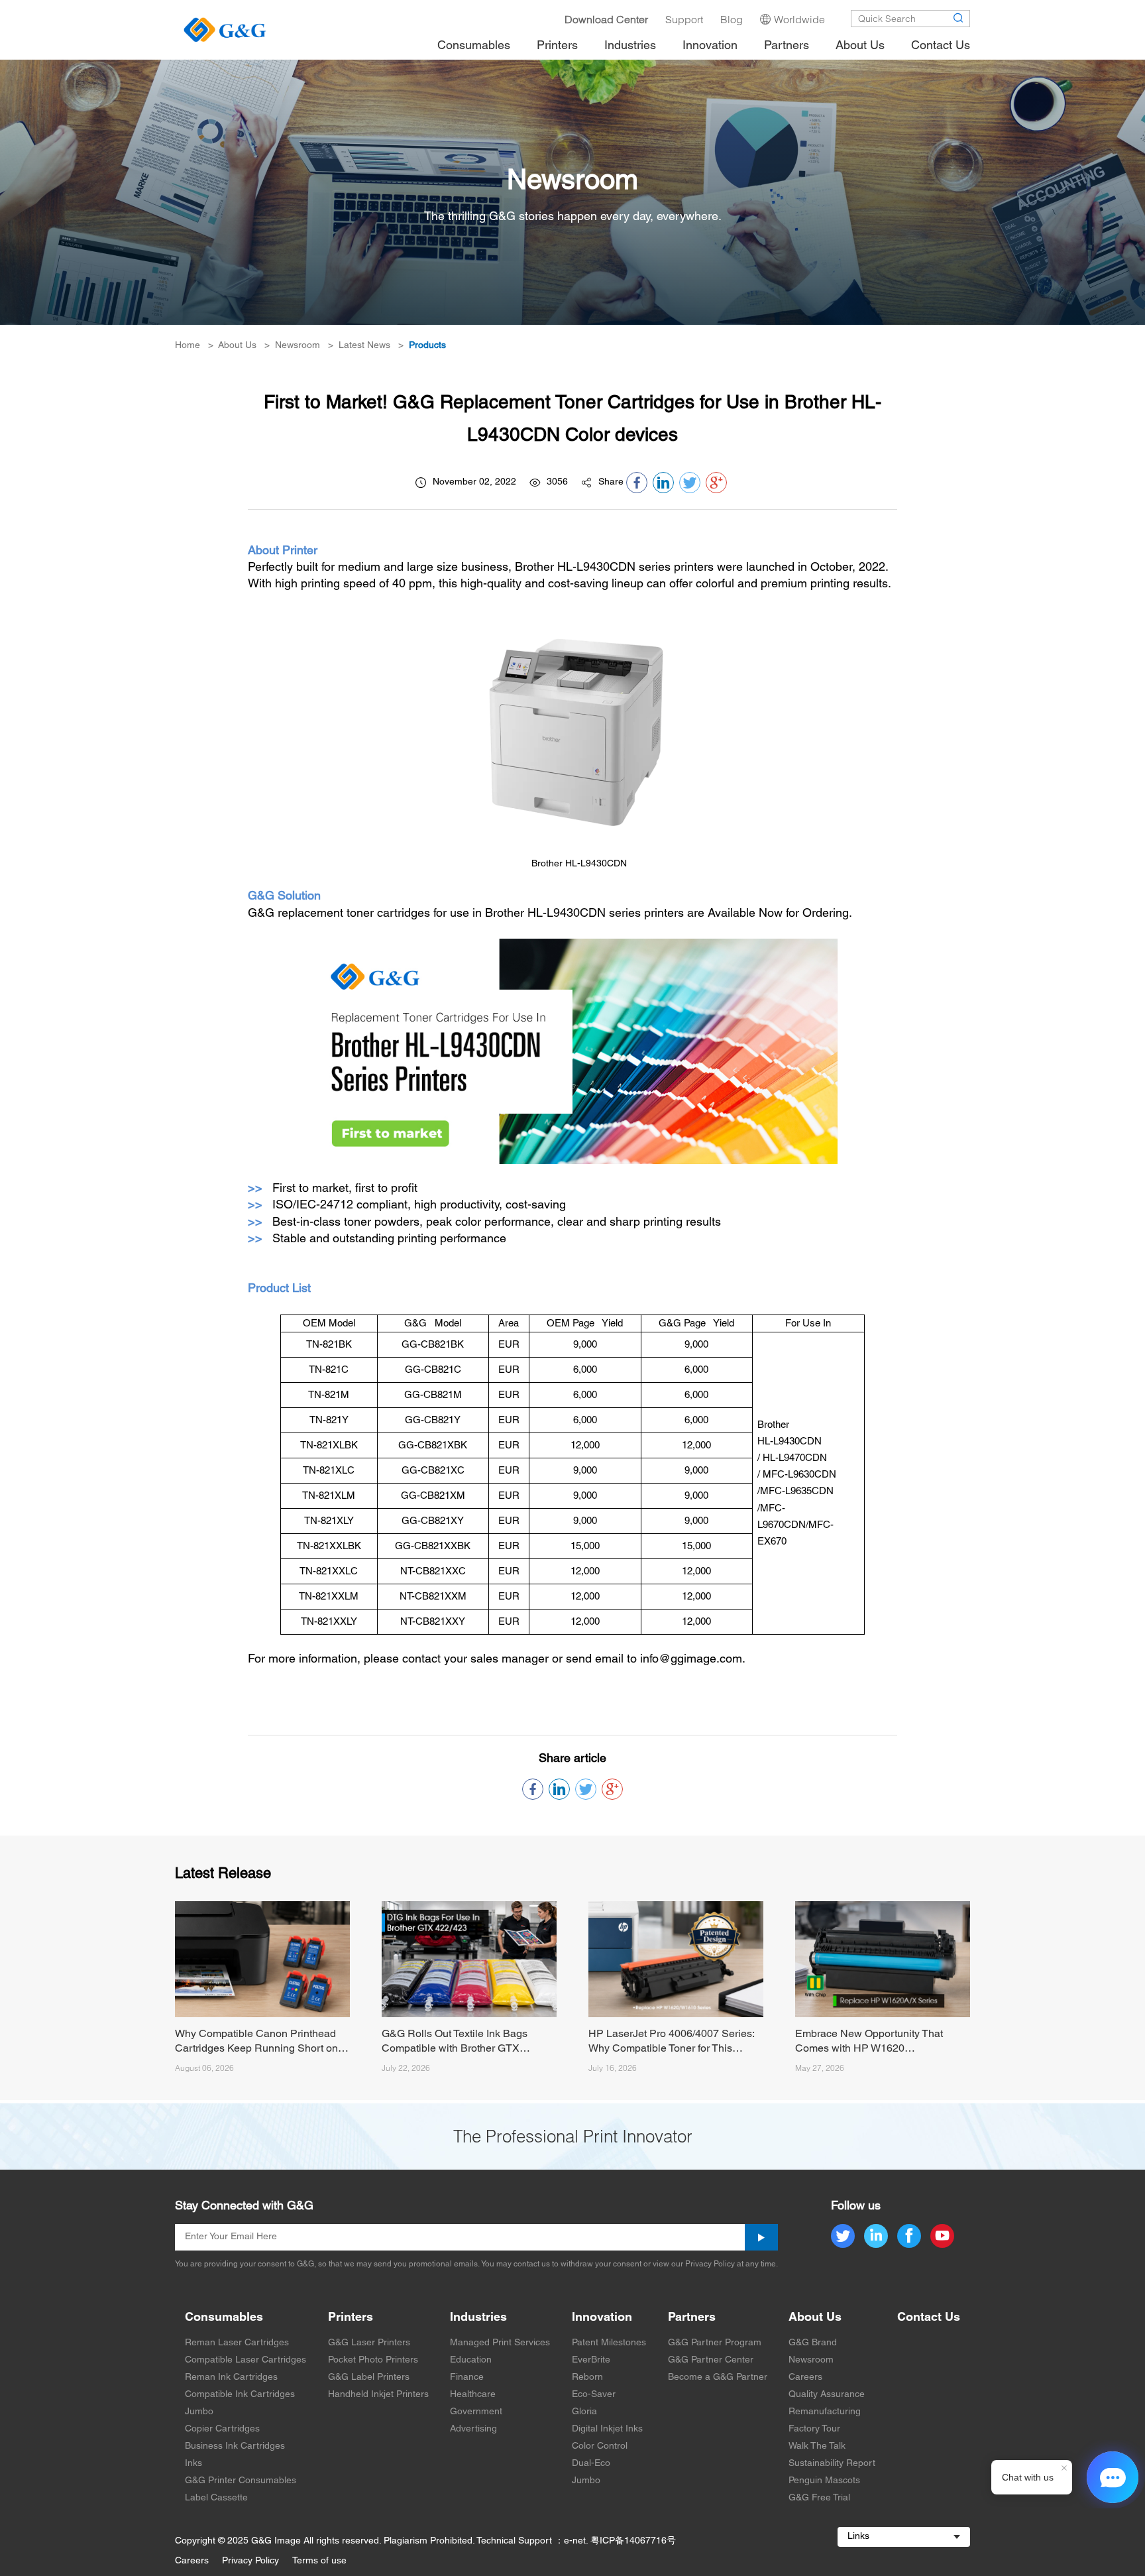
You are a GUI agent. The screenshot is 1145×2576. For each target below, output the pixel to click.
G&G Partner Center (711, 2360)
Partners (692, 2318)
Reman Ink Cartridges (231, 2377)
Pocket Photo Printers (373, 2360)
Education (471, 2360)
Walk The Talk (817, 2446)
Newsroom (298, 346)
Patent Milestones (609, 2343)
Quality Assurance (827, 2395)
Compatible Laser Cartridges (245, 2360)
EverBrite (591, 2360)
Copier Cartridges (222, 2429)
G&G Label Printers (369, 2377)
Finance (467, 2377)
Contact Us (929, 2318)
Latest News (364, 346)
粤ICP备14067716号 (633, 2541)
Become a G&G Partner (718, 2377)
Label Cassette (216, 2498)
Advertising (473, 2429)
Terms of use (319, 2561)
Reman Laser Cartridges (237, 2343)
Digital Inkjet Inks (607, 2429)
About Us (237, 346)
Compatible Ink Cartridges (240, 2395)
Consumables (224, 2318)
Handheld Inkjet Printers (378, 2395)
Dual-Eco (591, 2464)
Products (427, 346)
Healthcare (473, 2395)
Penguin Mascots (824, 2481)
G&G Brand (813, 2343)
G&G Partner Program (715, 2343)
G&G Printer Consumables (241, 2481)
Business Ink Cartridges (235, 2446)
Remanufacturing (825, 2412)
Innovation (602, 2318)
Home (188, 346)
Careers (805, 2377)
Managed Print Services (500, 2343)
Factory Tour (814, 2429)
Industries (478, 2318)
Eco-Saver (594, 2395)
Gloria (584, 2412)
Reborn (587, 2377)
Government (476, 2412)
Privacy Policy (250, 2561)
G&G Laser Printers (369, 2343)
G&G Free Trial (819, 2498)
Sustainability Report (832, 2464)
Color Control (600, 2446)
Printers (351, 2318)
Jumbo (199, 2412)
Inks (193, 2464)
